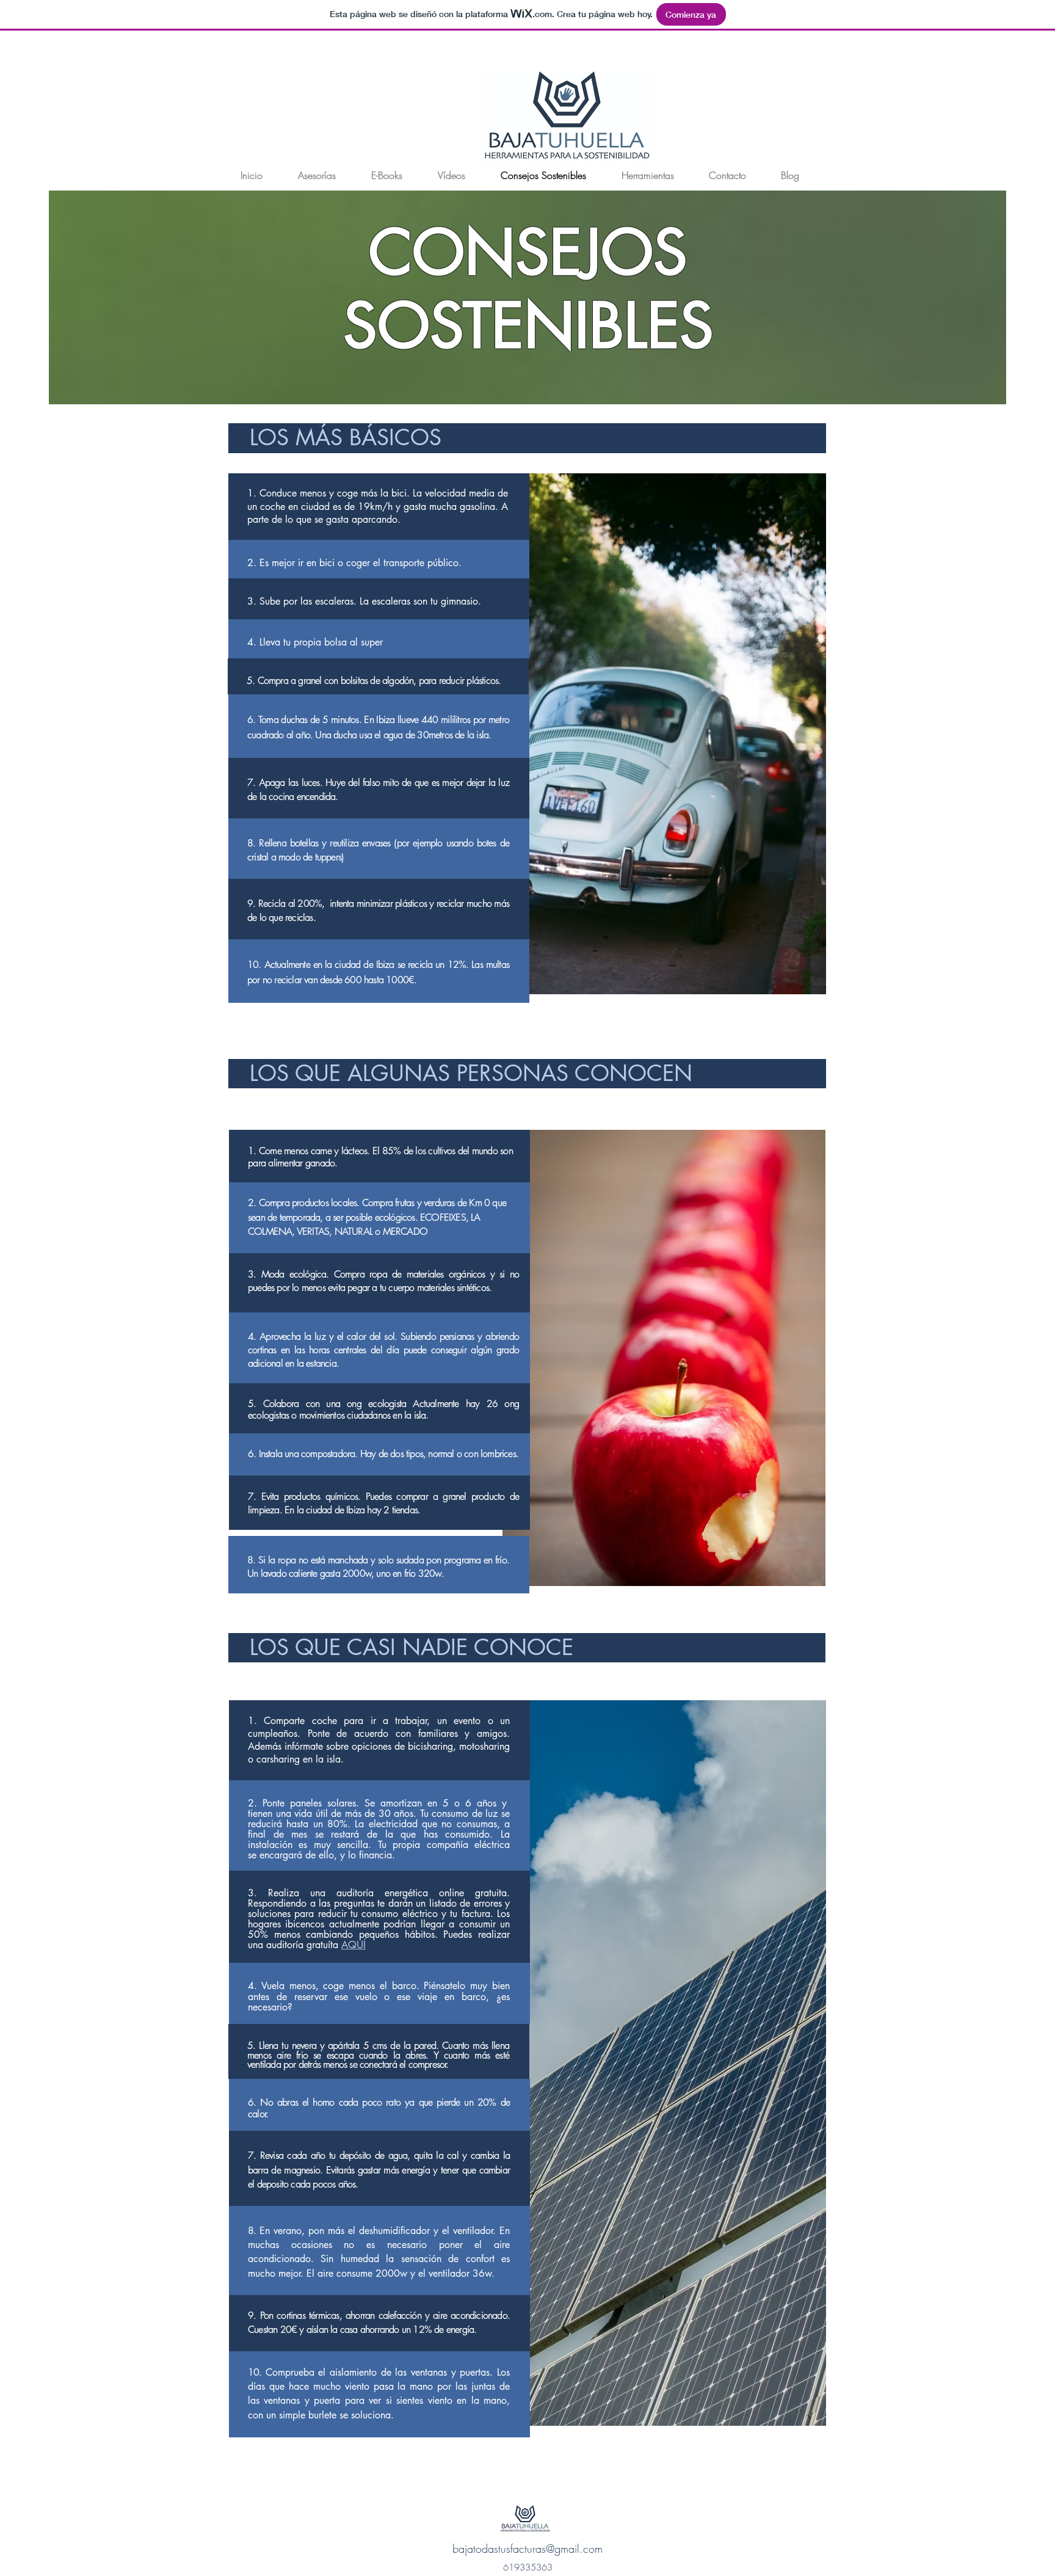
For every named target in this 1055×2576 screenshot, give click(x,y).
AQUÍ (353, 1945)
